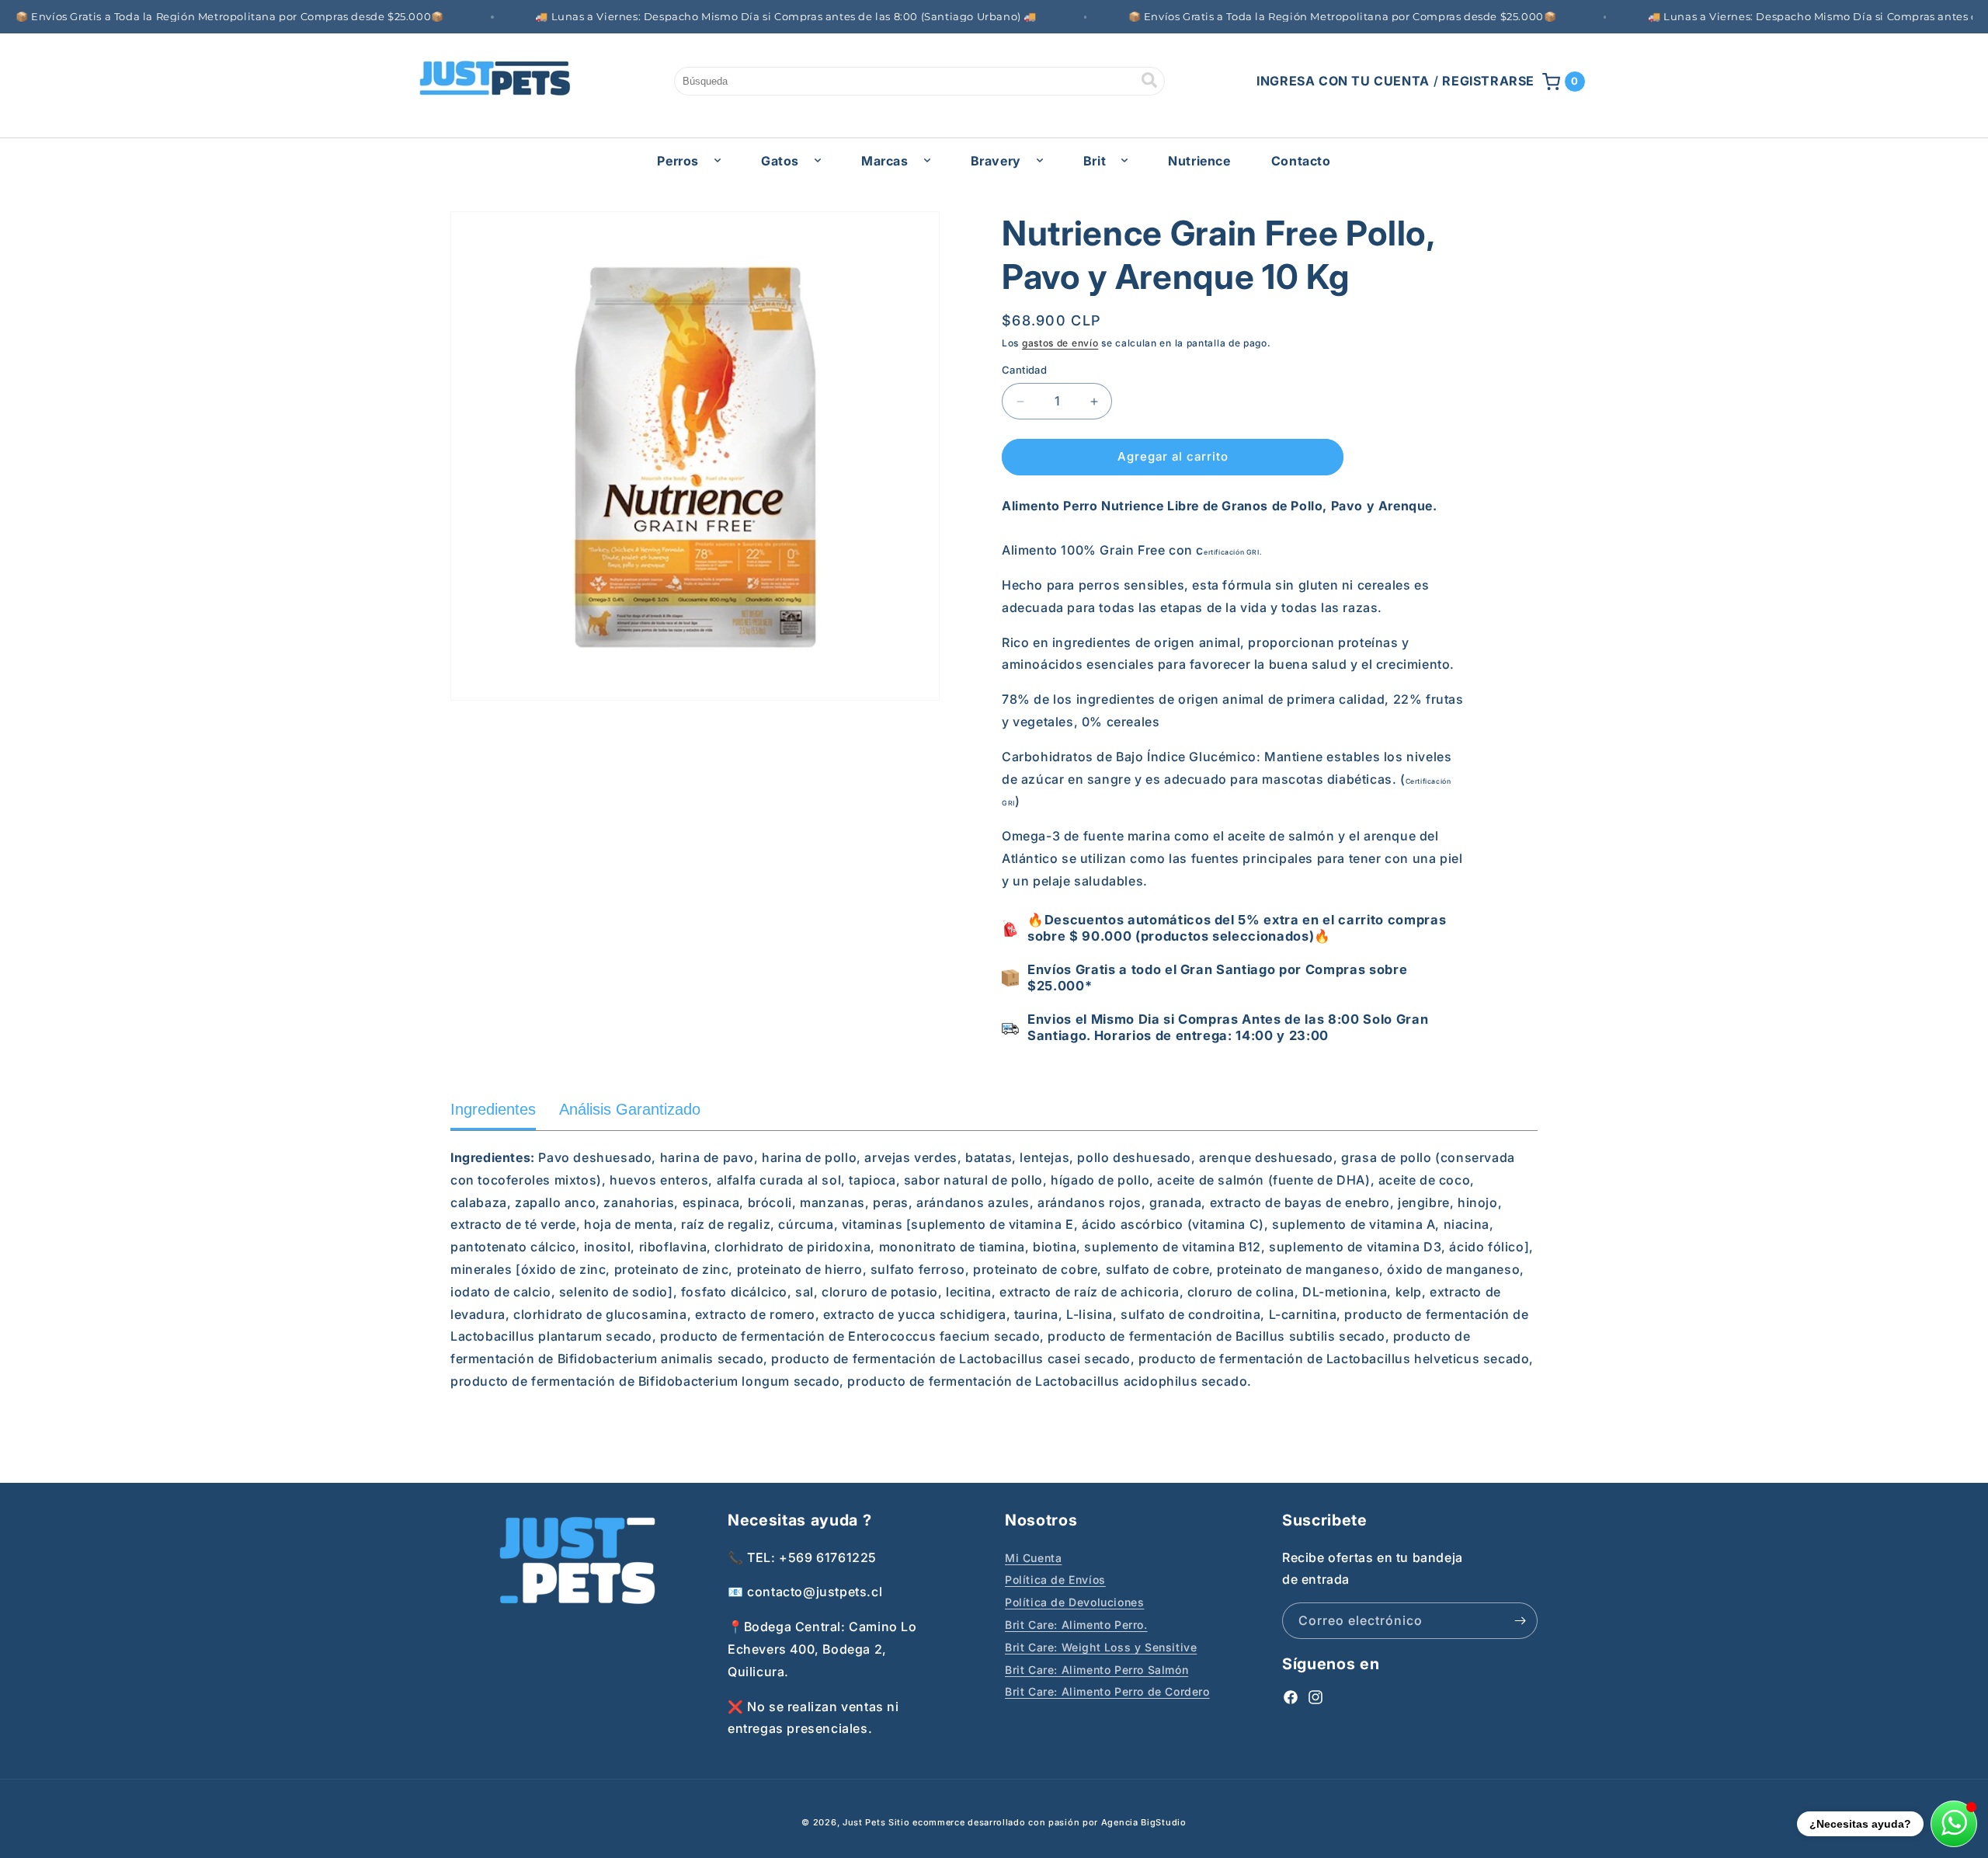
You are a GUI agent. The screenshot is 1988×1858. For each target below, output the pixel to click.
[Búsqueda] (1149, 81)
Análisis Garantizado (630, 1109)
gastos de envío (1060, 343)
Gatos (780, 161)
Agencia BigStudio (1144, 1822)
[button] (1564, 82)
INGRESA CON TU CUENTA (1343, 81)
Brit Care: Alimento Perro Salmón (1097, 1669)
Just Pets (865, 1822)
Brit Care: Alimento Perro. (1076, 1624)
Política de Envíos (1055, 1580)
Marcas (885, 161)
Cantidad (1024, 371)
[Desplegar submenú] (718, 160)
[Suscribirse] (1520, 1621)
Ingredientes (493, 1109)
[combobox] (919, 81)
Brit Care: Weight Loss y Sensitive (1101, 1646)
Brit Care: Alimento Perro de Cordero (1107, 1691)
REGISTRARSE (1488, 81)
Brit (1095, 161)
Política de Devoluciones (1074, 1602)
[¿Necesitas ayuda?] (1954, 1824)
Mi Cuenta (1033, 1557)
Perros (678, 161)
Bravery (996, 161)
